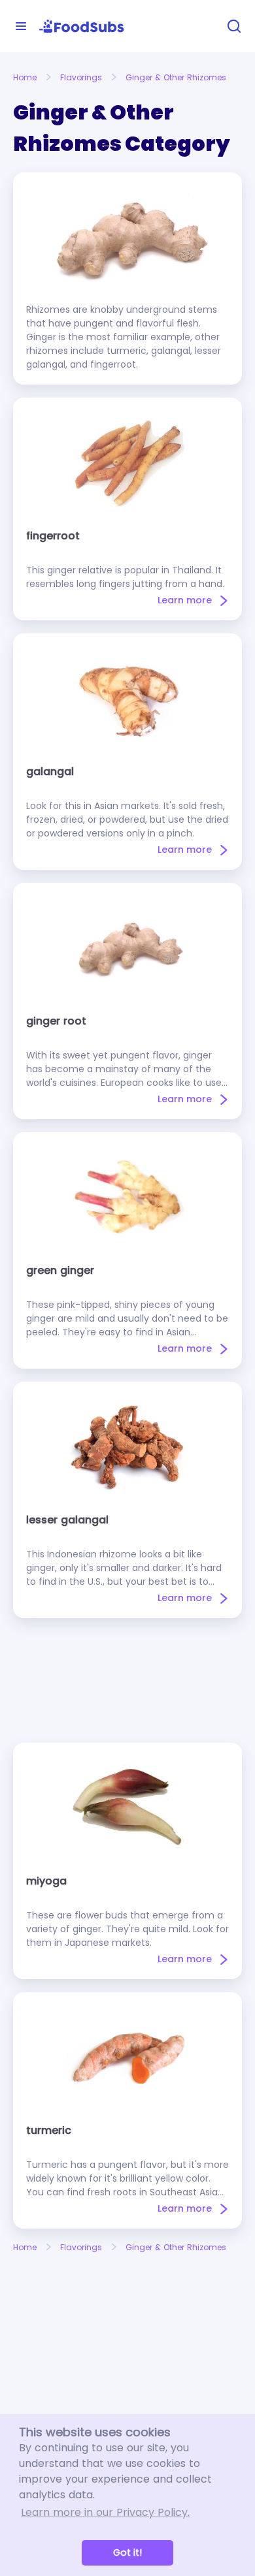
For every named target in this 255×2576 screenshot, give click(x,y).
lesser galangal (67, 1520)
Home (25, 77)
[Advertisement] (127, 1680)
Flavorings (81, 77)
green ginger (60, 1270)
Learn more (185, 600)
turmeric (49, 2130)
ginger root (56, 1021)
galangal (50, 771)
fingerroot (53, 536)
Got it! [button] (127, 2552)
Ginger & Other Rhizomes (176, 77)
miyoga (46, 1881)
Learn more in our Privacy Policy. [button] (105, 2512)
